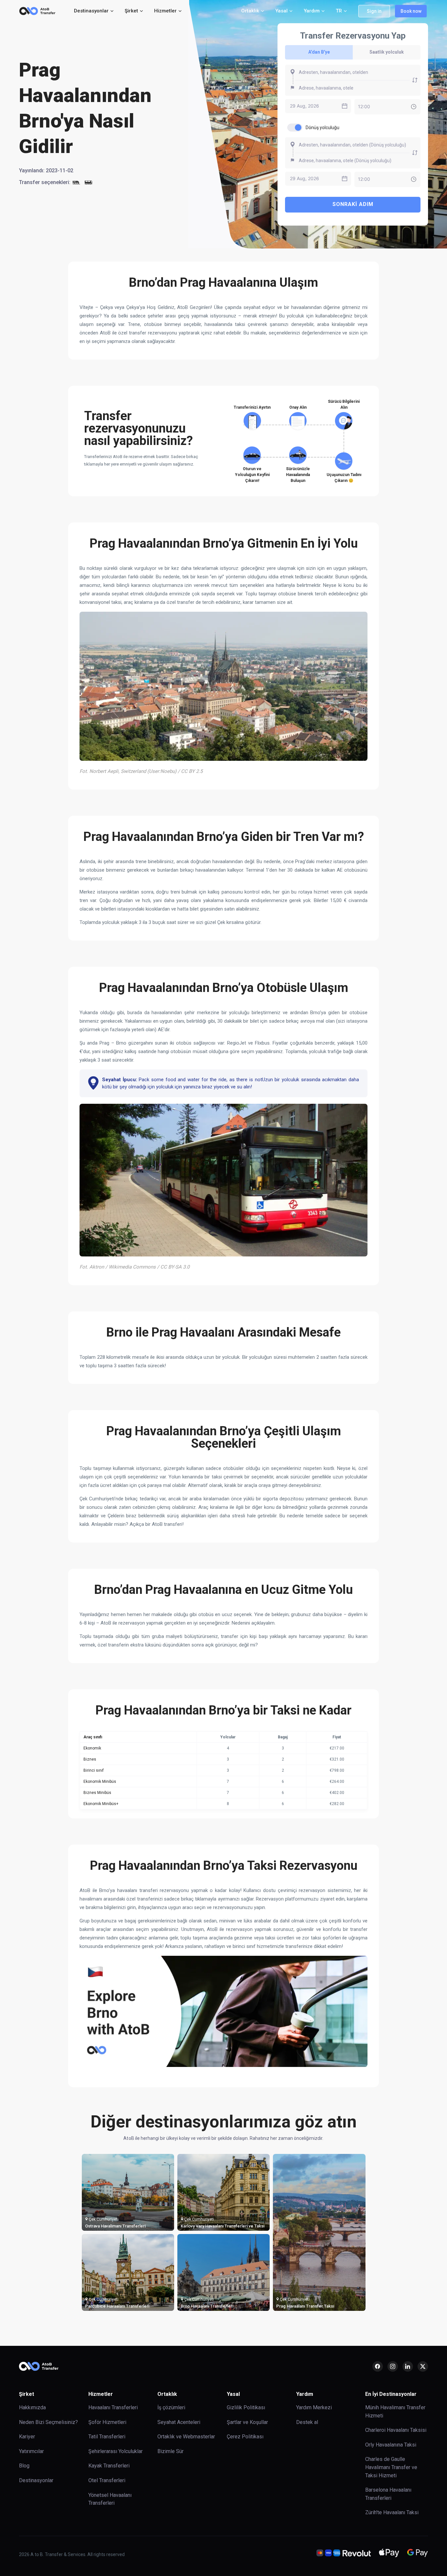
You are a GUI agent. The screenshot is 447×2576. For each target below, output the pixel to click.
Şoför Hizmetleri (107, 2422)
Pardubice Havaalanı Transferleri (117, 2306)
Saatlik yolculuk (387, 52)
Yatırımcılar (31, 2451)
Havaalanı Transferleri (113, 2407)
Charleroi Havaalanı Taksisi (396, 2430)
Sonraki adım (353, 204)
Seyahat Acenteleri (179, 2422)
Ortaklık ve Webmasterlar (186, 2437)
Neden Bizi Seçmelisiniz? (48, 2422)
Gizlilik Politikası (246, 2407)
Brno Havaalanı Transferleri (207, 2306)
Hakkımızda (32, 2407)
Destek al (307, 2422)
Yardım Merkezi (314, 2407)
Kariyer (27, 2437)
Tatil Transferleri (107, 2437)
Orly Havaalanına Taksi (391, 2445)
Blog (24, 2466)
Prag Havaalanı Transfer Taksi (305, 2306)
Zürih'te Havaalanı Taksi (392, 2512)
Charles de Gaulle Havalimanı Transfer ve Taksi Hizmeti (391, 2467)
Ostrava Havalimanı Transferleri (115, 2226)
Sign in (374, 11)
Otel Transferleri (107, 2480)
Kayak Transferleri (109, 2466)
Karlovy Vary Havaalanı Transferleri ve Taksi (223, 2226)
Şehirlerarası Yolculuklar (116, 2451)
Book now (411, 11)
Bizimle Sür (170, 2451)
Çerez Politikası (245, 2437)
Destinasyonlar (36, 2480)
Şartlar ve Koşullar (247, 2422)
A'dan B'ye (319, 52)
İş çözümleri (171, 2407)
